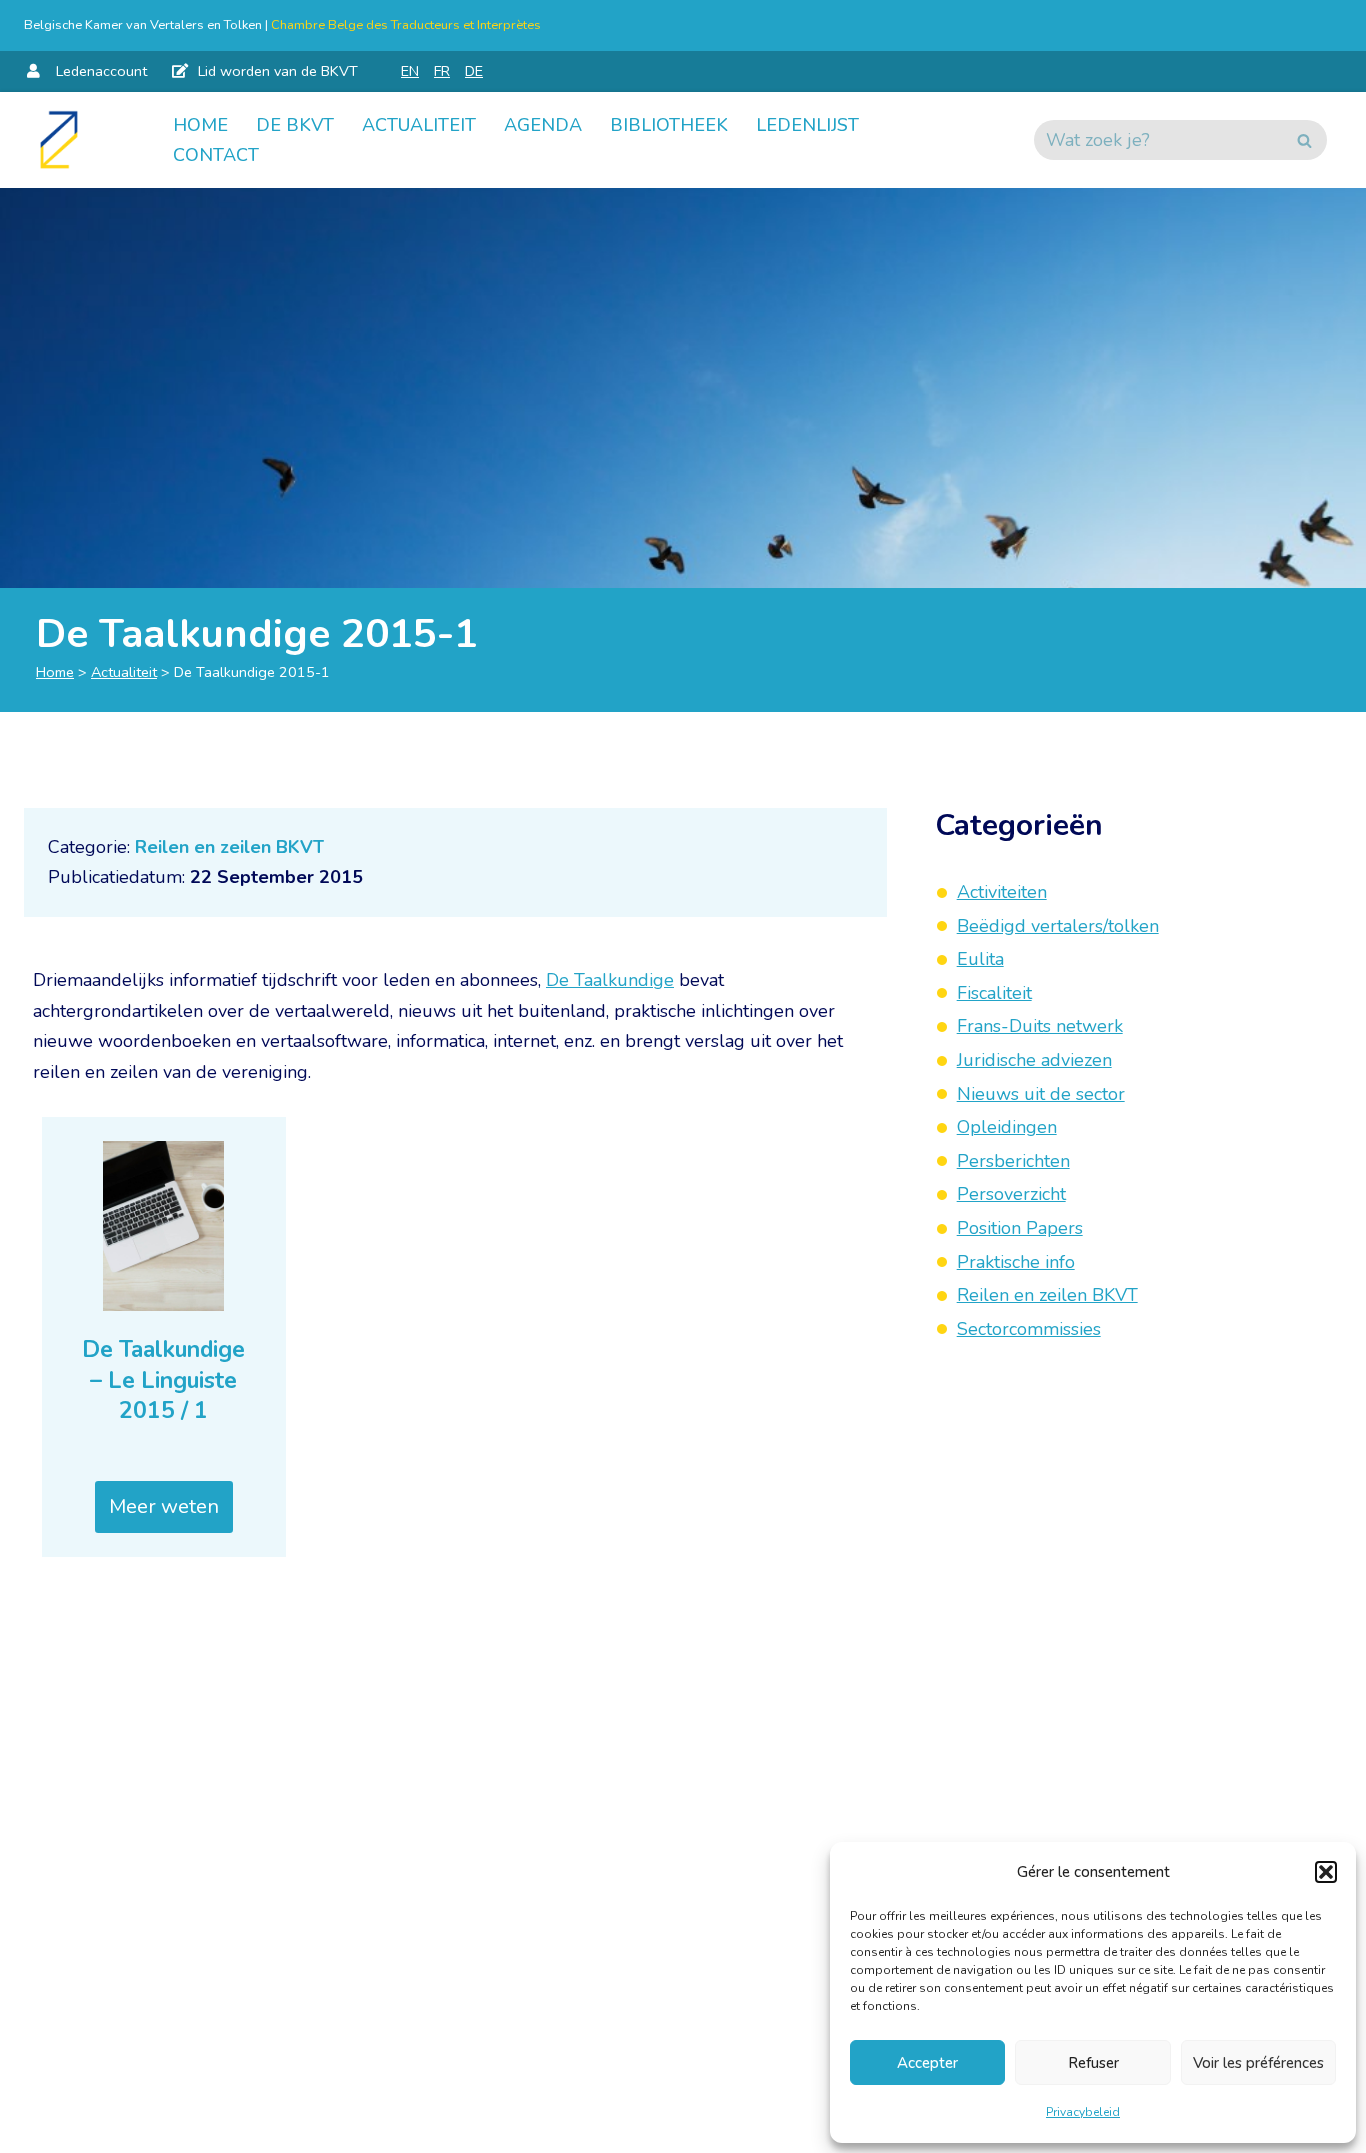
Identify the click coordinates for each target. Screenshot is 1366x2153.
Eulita (980, 959)
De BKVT (295, 125)
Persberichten (1013, 1161)
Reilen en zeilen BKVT (229, 847)
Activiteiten (1002, 892)
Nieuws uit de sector (1041, 1093)
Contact (216, 155)
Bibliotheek (669, 125)
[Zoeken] (1304, 140)
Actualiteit (419, 125)
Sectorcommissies (1029, 1329)
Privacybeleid (1083, 2112)
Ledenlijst (807, 125)
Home (200, 125)
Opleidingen (1007, 1127)
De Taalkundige (610, 980)
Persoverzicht (1011, 1194)
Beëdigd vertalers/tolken (1058, 925)
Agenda (543, 125)
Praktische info (1016, 1261)
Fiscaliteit (994, 993)
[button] (1326, 1872)
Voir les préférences (1258, 2063)
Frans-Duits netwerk (1040, 1026)
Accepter (927, 2063)
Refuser (1093, 2063)
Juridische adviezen (1034, 1060)
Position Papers (1020, 1228)
